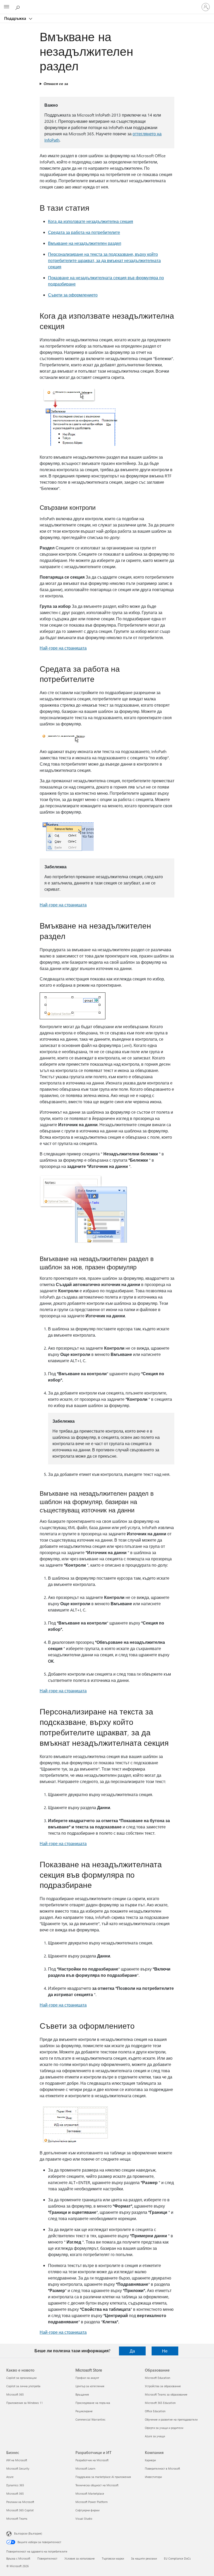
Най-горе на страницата (63, 648)
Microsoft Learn (85, 2468)
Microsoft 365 (15, 2394)
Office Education (155, 2411)
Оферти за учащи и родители (164, 2428)
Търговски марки (113, 2558)
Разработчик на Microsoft (92, 2460)
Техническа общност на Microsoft (97, 2485)
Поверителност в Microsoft (162, 2468)
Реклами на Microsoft (20, 2502)
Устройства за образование (163, 2386)
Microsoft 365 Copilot (20, 2510)
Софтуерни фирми (87, 2510)
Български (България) (28, 2533)
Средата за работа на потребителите (84, 232)
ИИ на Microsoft (17, 2460)
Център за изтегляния (90, 2386)
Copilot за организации (21, 2378)
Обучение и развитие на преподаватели (171, 2419)
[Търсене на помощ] (18, 7)
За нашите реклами (144, 2558)
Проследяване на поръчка (93, 2403)
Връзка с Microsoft (18, 2558)
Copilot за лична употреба (23, 2386)
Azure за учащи (155, 2436)
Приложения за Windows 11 (25, 2403)
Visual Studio (84, 2519)
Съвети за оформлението (73, 295)
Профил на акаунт (87, 2378)
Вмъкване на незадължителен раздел (85, 243)
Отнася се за (56, 84)
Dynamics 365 (15, 2485)
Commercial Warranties (90, 2419)
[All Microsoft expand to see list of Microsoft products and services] (7, 7)
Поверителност (47, 2558)
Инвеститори (153, 2477)
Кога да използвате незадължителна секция (91, 221)
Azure (10, 2477)
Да (132, 2351)
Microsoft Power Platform (91, 2502)
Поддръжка (16, 18)
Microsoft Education (157, 2378)
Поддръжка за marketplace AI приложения (103, 2477)
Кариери (150, 2460)
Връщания (82, 2394)
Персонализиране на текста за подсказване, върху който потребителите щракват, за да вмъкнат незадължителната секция (104, 260)
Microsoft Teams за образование (166, 2394)
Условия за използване (80, 2558)
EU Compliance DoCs (177, 2558)
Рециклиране (84, 2411)
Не (165, 2351)
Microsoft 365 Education (160, 2403)
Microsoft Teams (17, 2519)
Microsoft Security (18, 2468)
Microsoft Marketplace (90, 2493)
